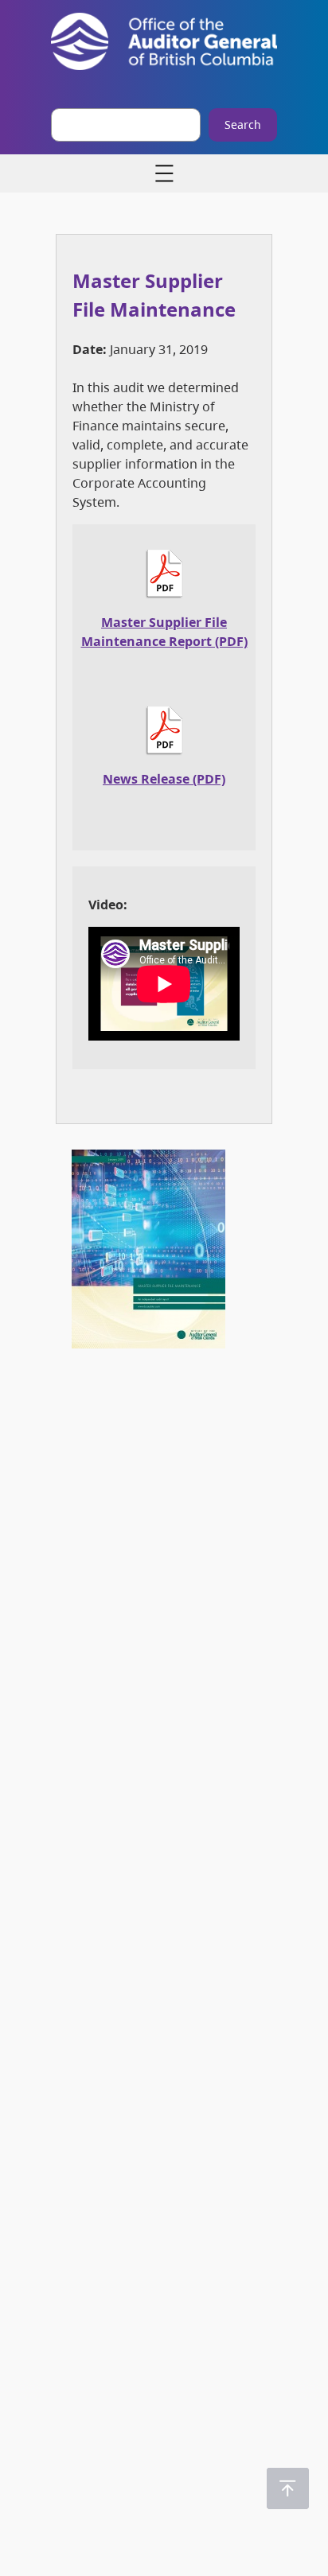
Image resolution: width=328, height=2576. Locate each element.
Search (243, 125)
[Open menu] (164, 173)
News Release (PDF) (164, 779)
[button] (288, 2488)
